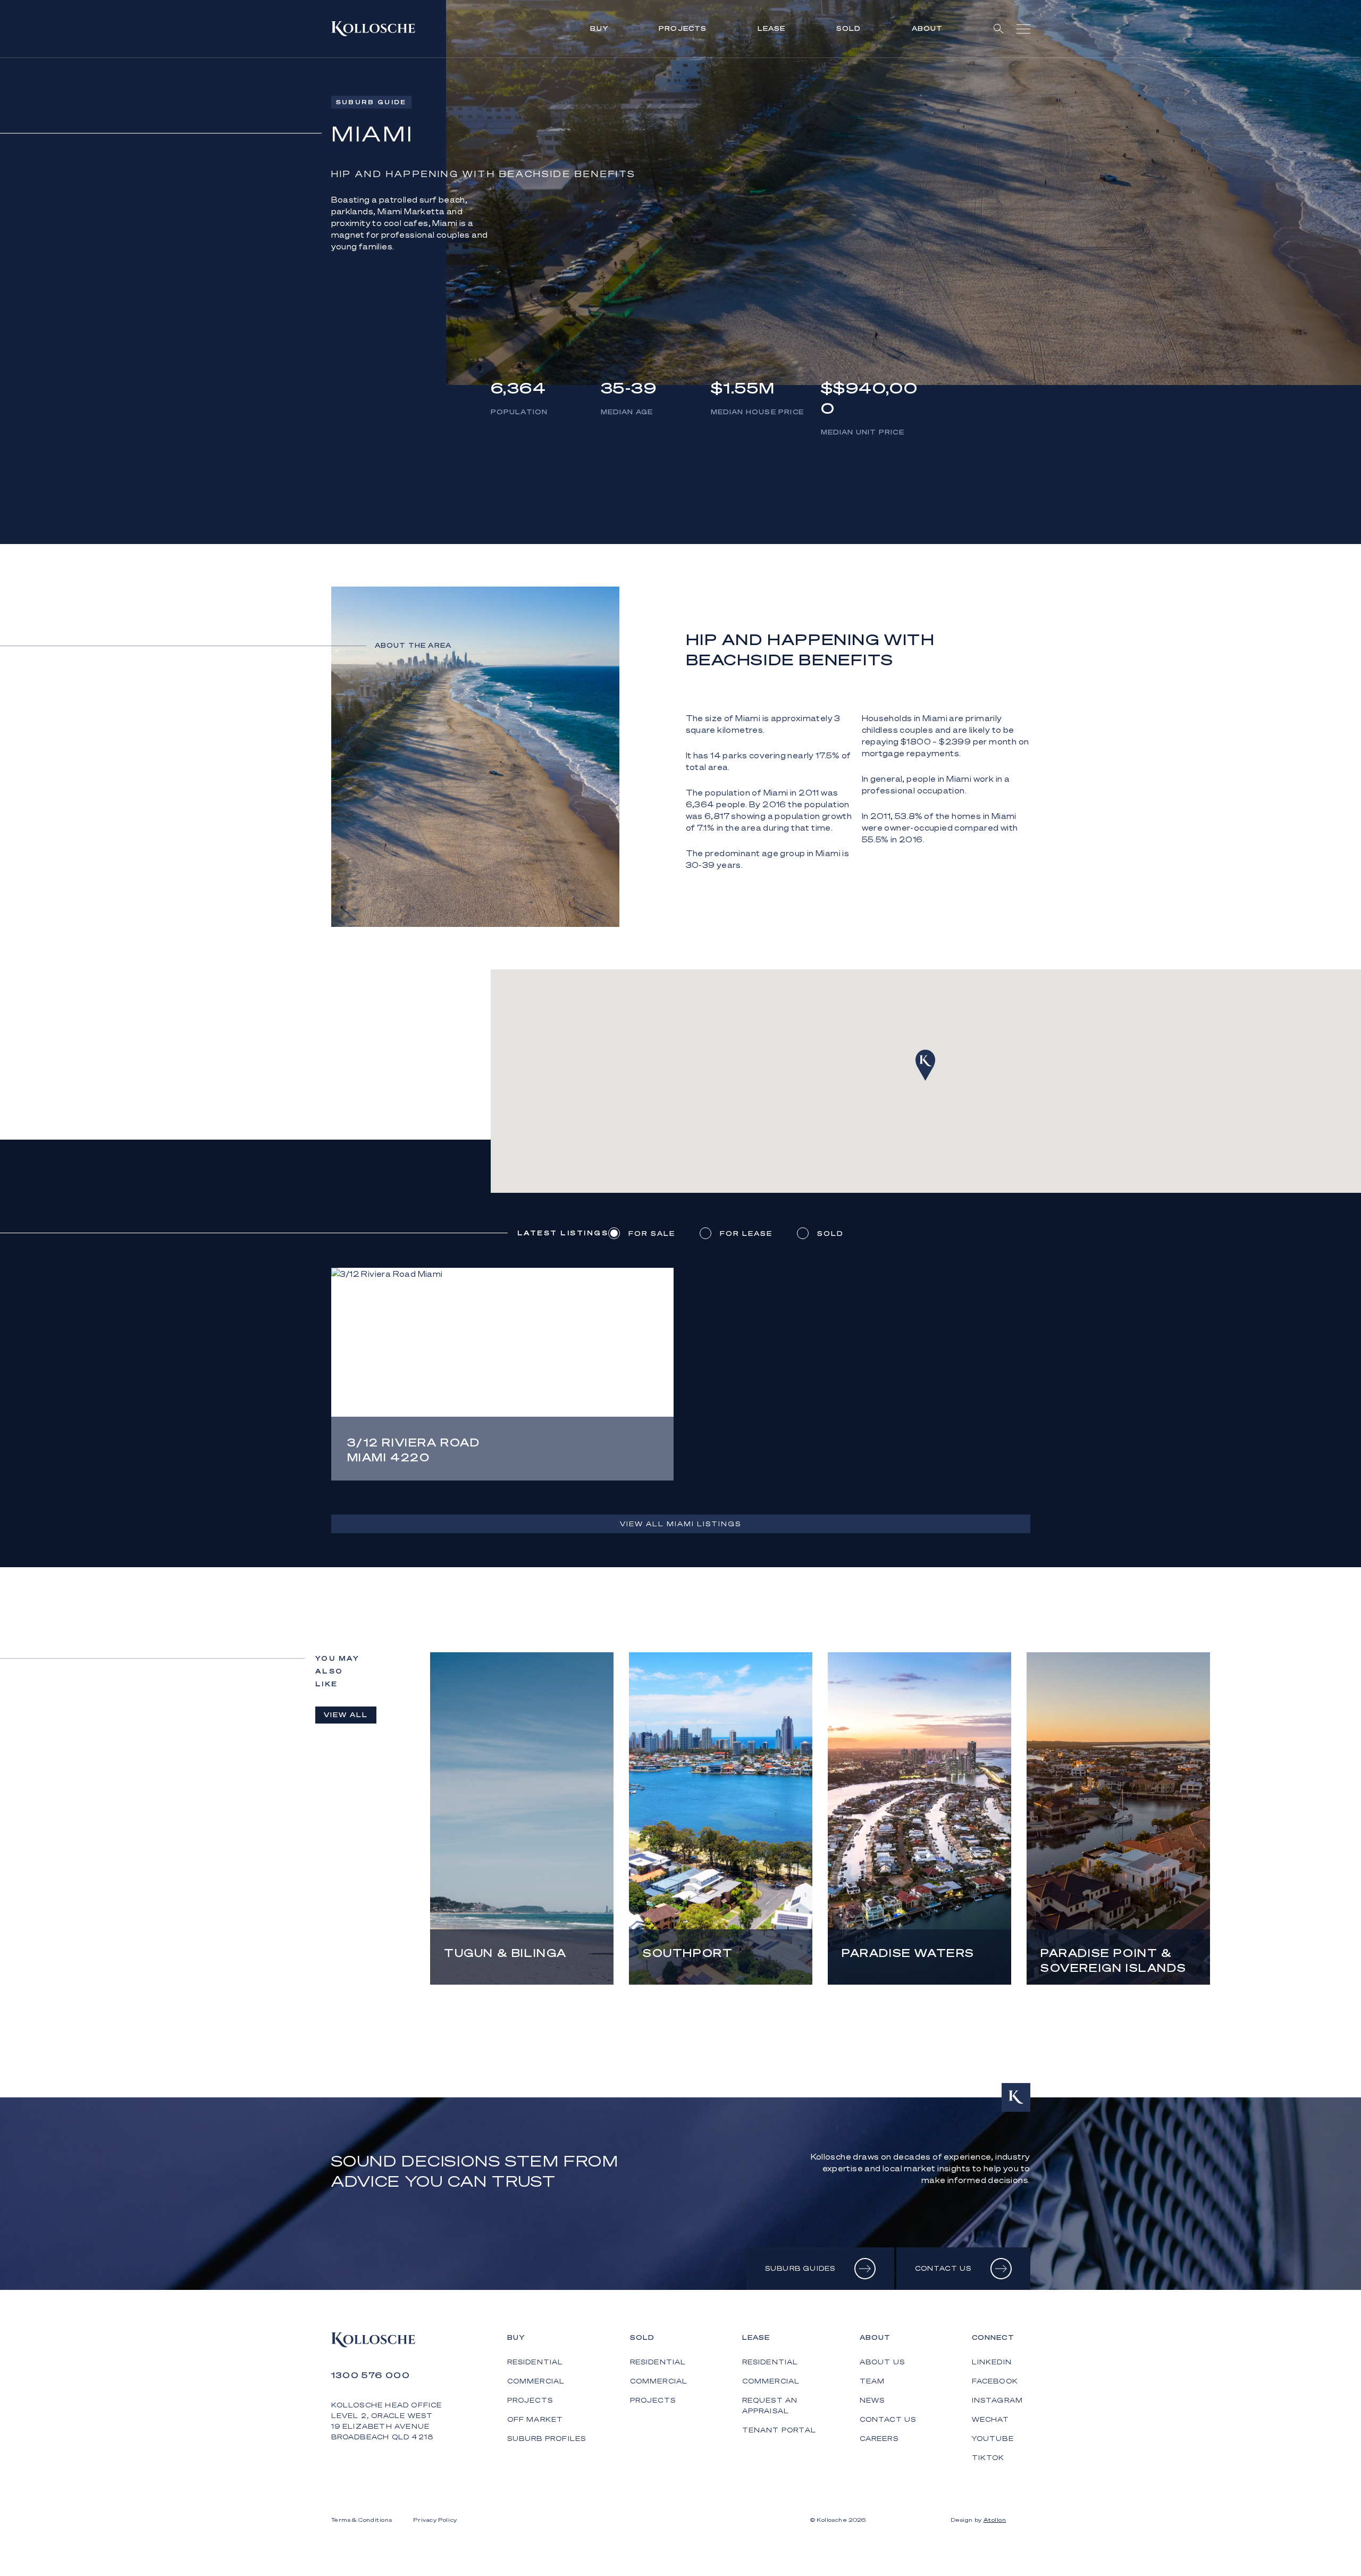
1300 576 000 (371, 2375)
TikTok (988, 2458)
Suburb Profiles (547, 2439)
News (872, 2400)
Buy (599, 28)
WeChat (991, 2419)
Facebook (995, 2381)
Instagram (998, 2400)
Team (872, 2381)
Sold (849, 28)
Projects (683, 28)
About (927, 28)
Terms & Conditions (362, 2520)
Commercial (536, 2381)
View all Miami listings (680, 1524)
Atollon (995, 2520)
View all (346, 1715)
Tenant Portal (779, 2430)
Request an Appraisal (770, 2406)
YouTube (993, 2439)
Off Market (535, 2419)
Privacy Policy (435, 2520)
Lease (772, 28)
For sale (652, 1233)
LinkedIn (992, 2362)
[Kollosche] (373, 29)
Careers (879, 2439)
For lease (746, 1233)
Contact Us (888, 2419)
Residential (535, 2362)
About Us (883, 2362)
